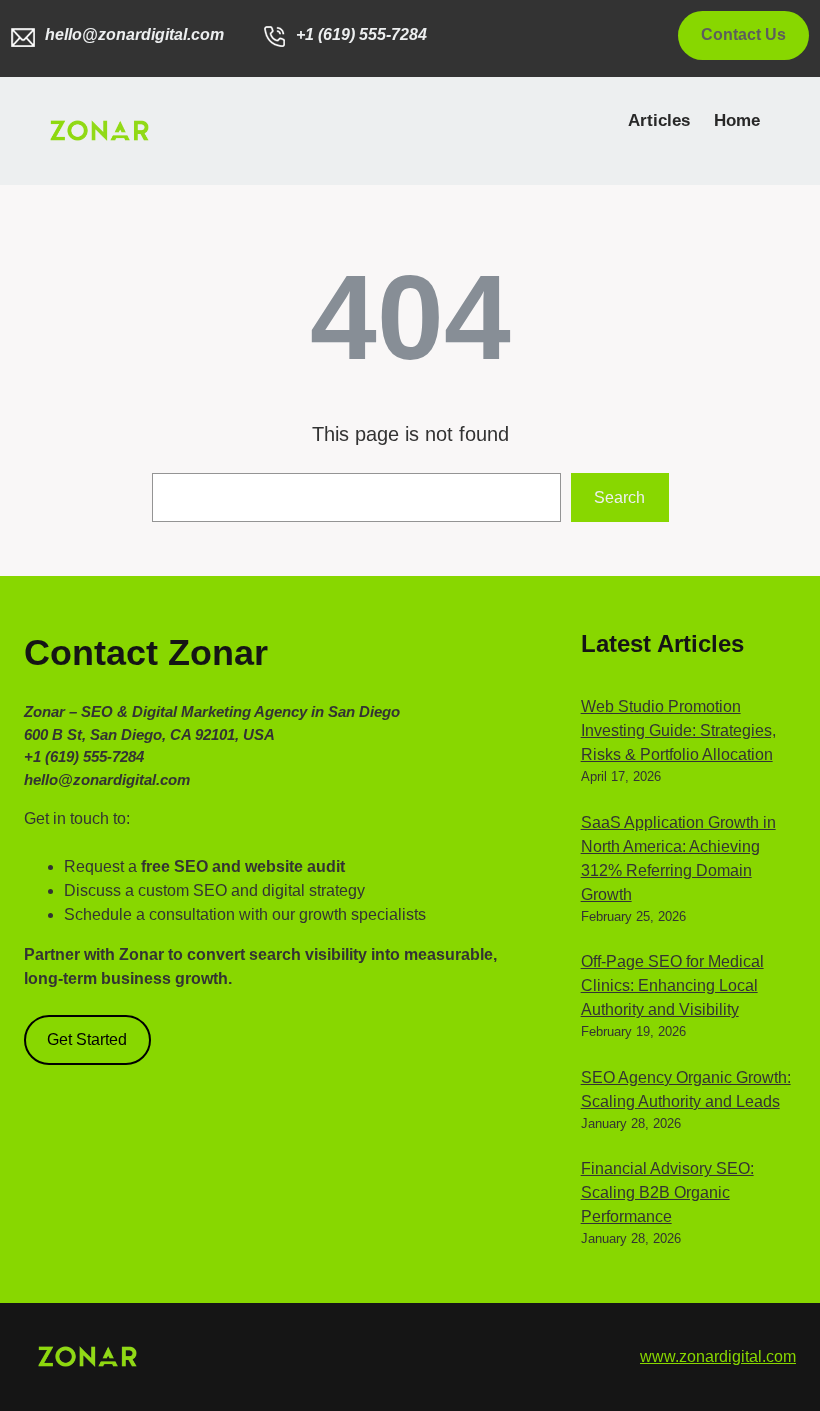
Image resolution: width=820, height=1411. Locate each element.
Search (619, 497)
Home (737, 120)
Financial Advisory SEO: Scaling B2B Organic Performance (667, 1192)
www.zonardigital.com (718, 1356)
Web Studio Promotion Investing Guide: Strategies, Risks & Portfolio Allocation (678, 730)
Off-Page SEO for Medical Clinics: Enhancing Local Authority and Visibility (672, 985)
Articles (659, 120)
